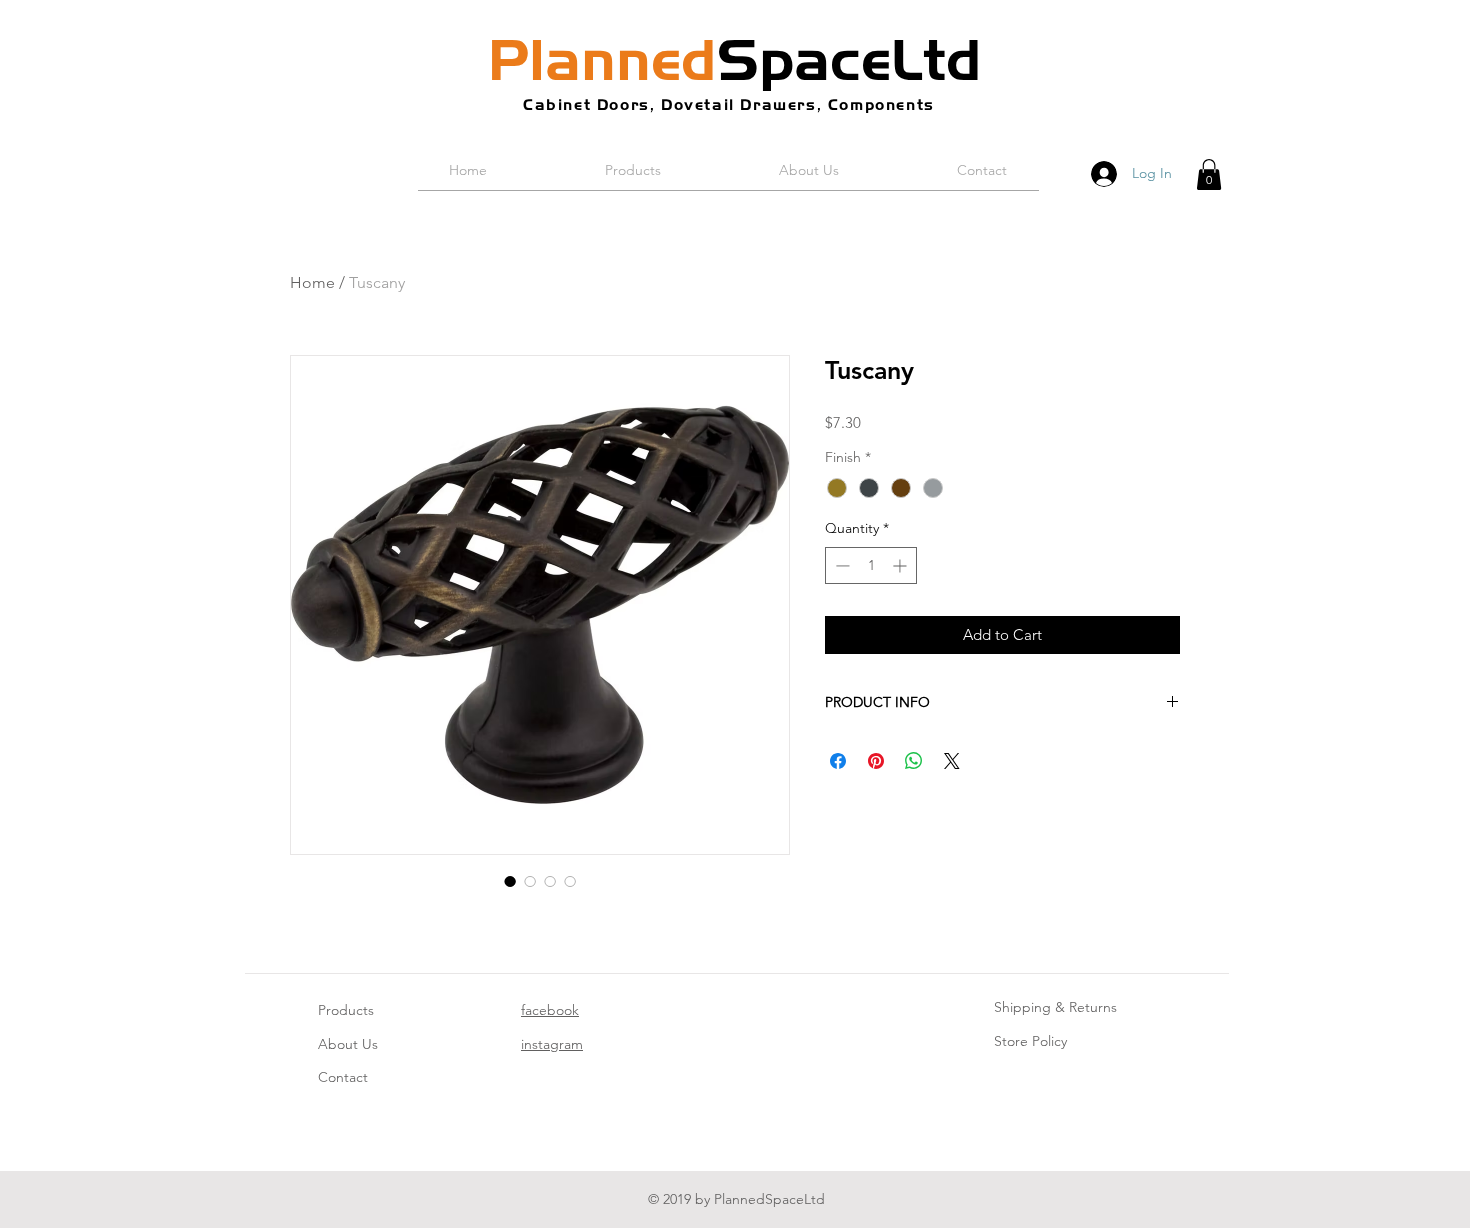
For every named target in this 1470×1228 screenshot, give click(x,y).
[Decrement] (840, 565)
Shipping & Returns (1055, 1007)
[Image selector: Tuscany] (510, 881)
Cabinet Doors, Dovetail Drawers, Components (729, 104)
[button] (1209, 174)
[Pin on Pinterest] (876, 761)
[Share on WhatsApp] (914, 761)
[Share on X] (952, 761)
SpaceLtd (735, 60)
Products (346, 1010)
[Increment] (901, 565)
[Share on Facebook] (838, 761)
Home (312, 282)
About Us (348, 1044)
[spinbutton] (871, 565)
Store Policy (1030, 1041)
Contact (343, 1077)
